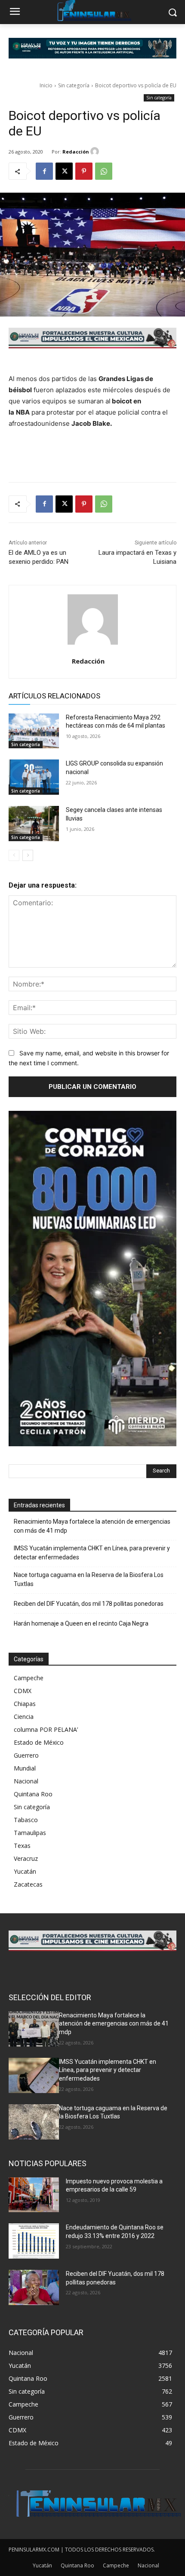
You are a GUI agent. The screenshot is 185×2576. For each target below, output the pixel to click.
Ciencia (24, 1717)
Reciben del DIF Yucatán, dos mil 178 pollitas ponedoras (89, 1604)
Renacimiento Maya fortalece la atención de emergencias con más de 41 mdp (92, 1526)
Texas (22, 1846)
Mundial (25, 1768)
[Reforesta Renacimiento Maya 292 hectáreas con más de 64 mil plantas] (34, 731)
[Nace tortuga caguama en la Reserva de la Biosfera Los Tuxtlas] (34, 2122)
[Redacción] (96, 151)
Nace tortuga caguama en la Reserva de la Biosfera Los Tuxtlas (89, 1579)
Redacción (76, 152)
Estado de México (39, 1742)
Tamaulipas (30, 1833)
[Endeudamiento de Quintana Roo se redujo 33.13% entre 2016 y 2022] (34, 2241)
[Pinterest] (84, 171)
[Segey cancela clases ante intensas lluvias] (34, 824)
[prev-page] (14, 855)
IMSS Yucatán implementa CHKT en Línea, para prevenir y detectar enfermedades (92, 1553)
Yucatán (25, 1871)
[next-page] (28, 855)
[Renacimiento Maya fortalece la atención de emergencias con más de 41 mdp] (34, 2029)
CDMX (23, 1691)
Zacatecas (28, 1884)
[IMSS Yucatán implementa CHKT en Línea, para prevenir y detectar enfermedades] (34, 2075)
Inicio (46, 85)
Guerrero (26, 1755)
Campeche (29, 1678)
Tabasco (26, 1820)
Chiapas (25, 1704)
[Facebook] (44, 171)
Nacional (26, 1781)
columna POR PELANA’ (46, 1729)
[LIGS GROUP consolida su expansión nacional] (34, 777)
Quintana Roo (33, 1794)
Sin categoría (74, 85)
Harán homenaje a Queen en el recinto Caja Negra (81, 1623)
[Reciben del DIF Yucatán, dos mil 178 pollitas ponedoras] (34, 2287)
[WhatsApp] (104, 171)
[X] (64, 171)
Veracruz (26, 1858)
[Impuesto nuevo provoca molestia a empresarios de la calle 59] (34, 2195)
